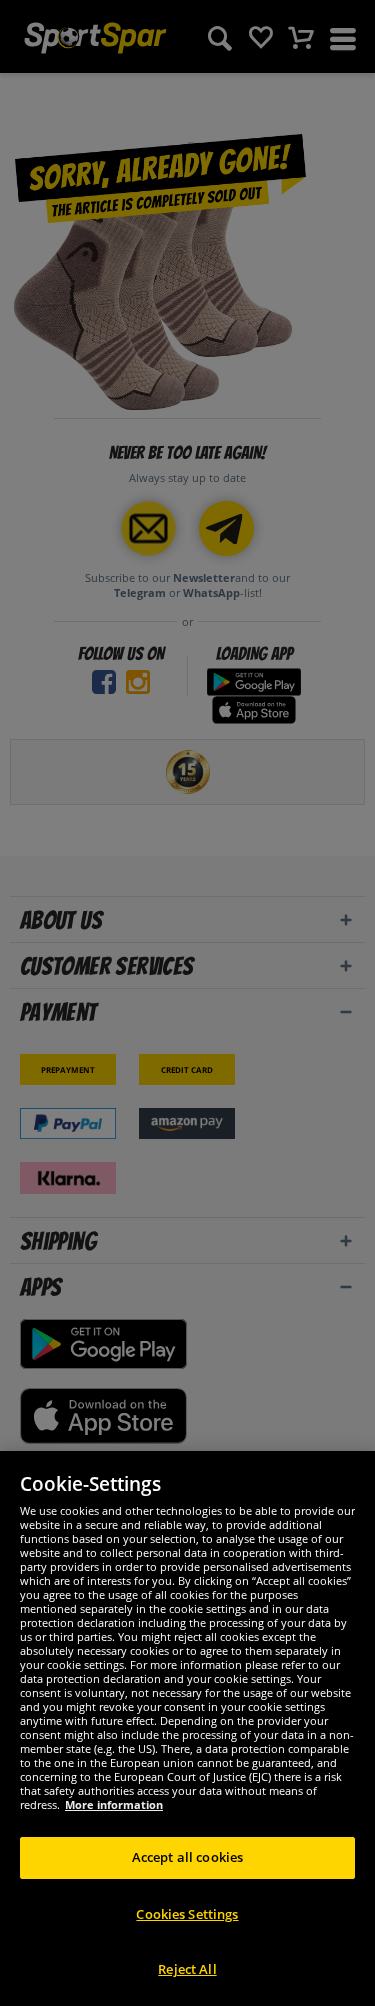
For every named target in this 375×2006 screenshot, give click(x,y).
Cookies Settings (187, 1914)
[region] (187, 1728)
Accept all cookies (187, 1857)
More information (114, 1804)
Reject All (187, 1969)
